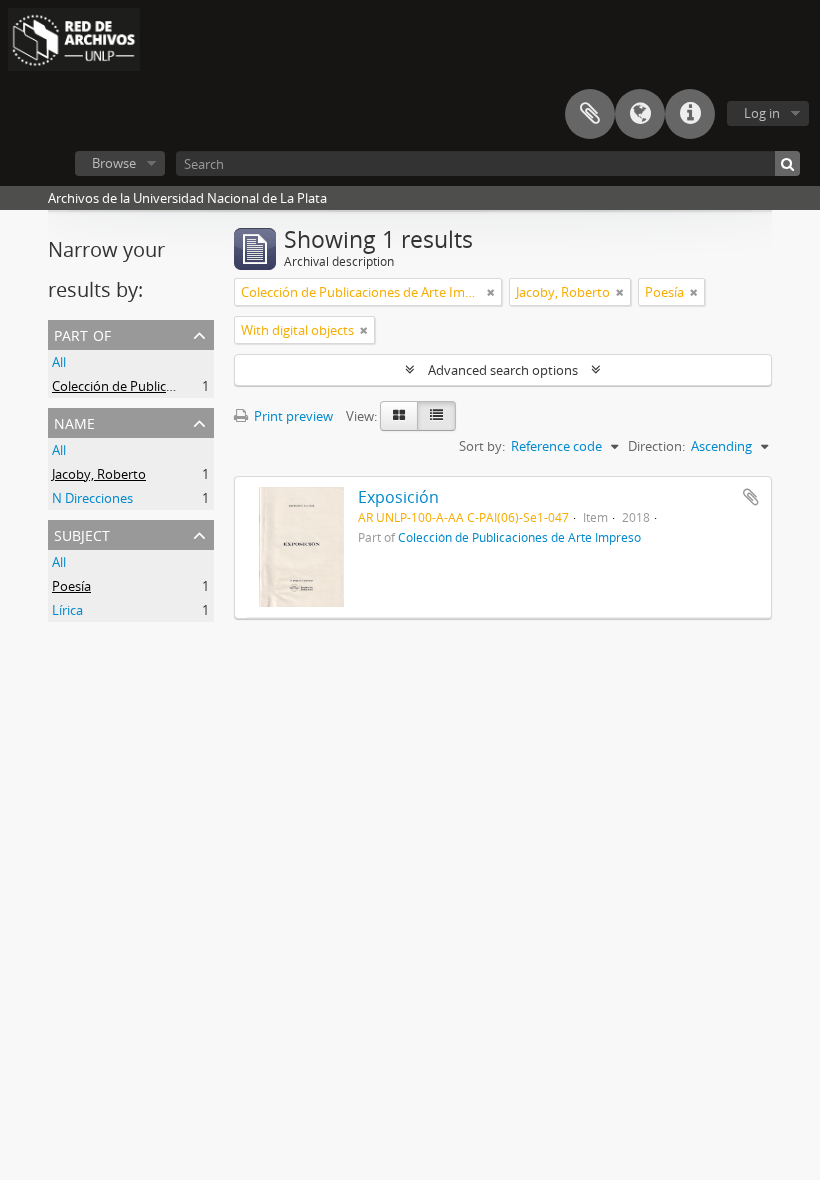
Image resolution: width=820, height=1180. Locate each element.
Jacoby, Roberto (99, 474)
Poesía (71, 586)
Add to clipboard (751, 497)
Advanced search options (503, 370)
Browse (114, 163)
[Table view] (436, 416)
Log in (762, 113)
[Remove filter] (491, 292)
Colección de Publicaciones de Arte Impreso (181, 386)
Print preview (292, 416)
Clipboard (590, 114)
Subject (82, 533)
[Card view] (399, 416)
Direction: (656, 446)
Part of (82, 333)
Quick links (690, 114)
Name (74, 421)
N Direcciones (92, 498)
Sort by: (482, 446)
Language (640, 114)
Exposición (398, 497)
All (59, 362)
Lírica (67, 610)
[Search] (787, 163)
